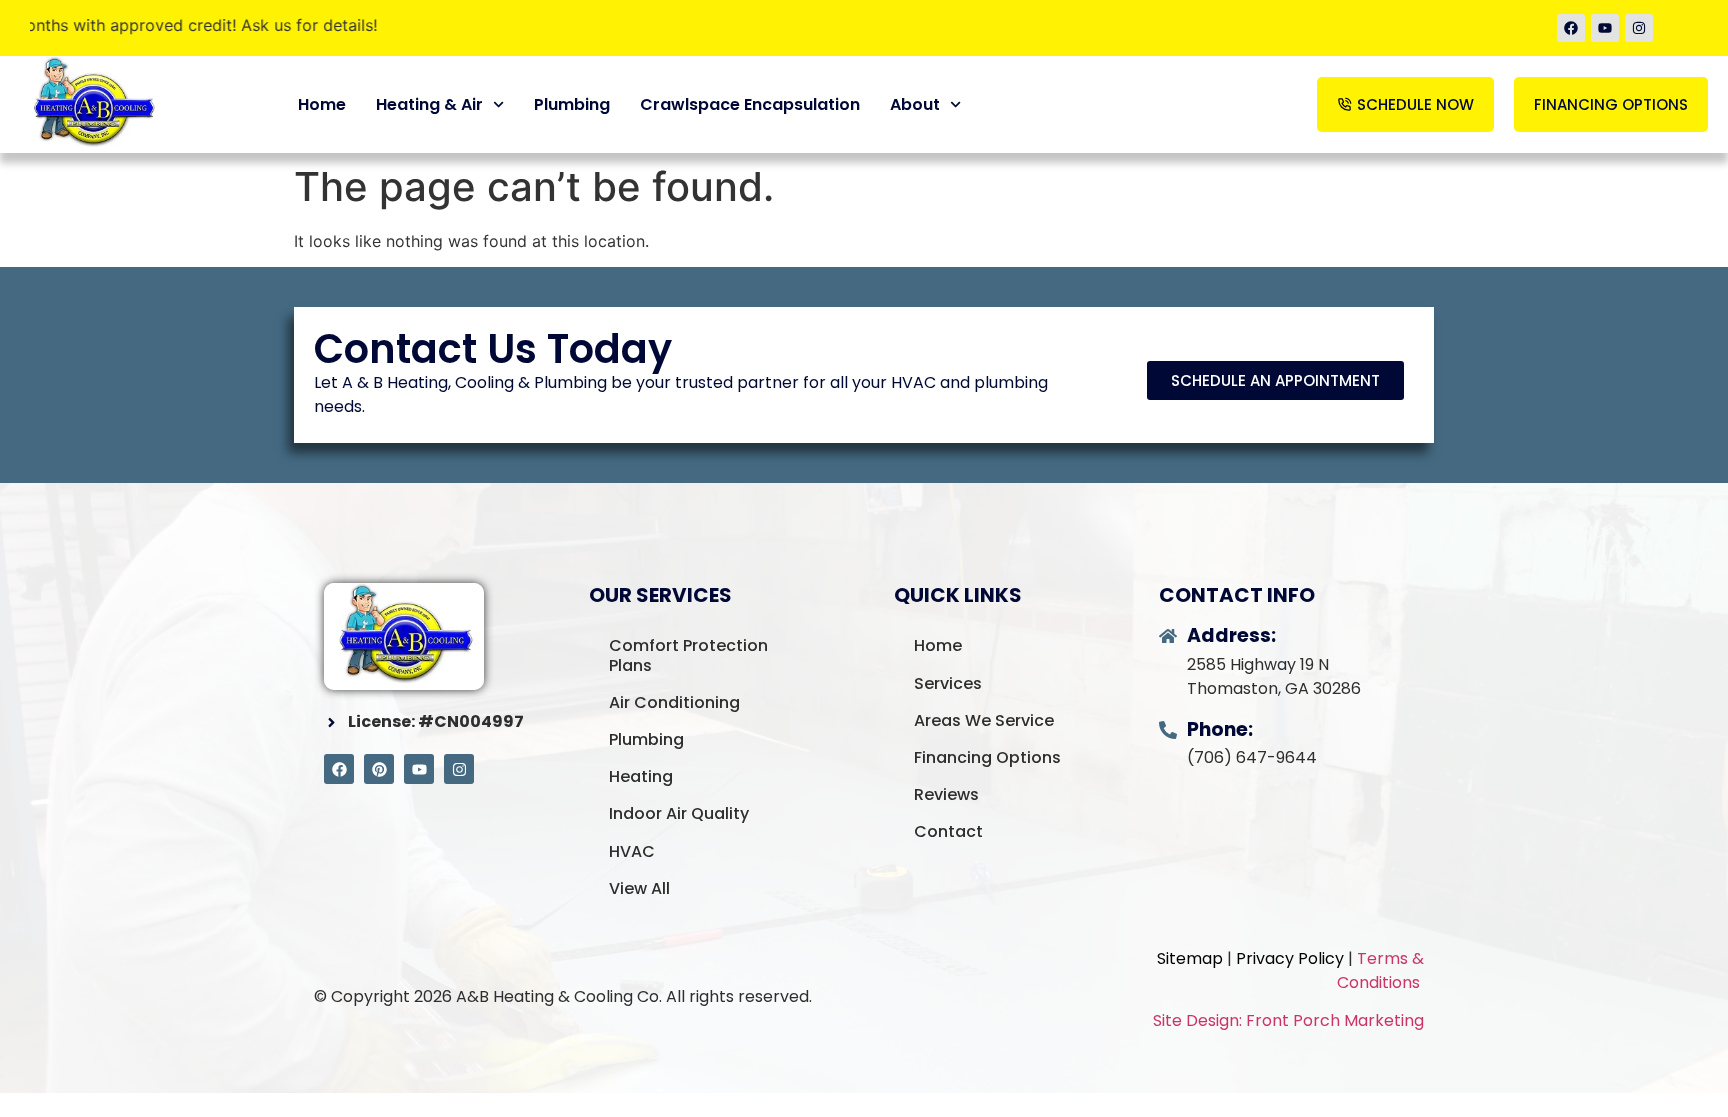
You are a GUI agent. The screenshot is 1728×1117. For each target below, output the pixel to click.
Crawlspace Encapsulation (750, 104)
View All (639, 888)
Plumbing (572, 104)
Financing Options (987, 757)
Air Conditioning (674, 702)
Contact (948, 831)
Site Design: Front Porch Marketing (1288, 1020)
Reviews (946, 794)
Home (322, 104)
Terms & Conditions (1380, 970)
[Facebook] (1571, 28)
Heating (641, 776)
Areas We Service (984, 720)
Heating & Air (429, 104)
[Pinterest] (379, 769)
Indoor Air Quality (679, 813)
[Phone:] (1168, 730)
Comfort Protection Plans (688, 655)
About (915, 104)
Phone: (1220, 729)
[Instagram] (1639, 28)
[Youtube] (1605, 28)
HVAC (632, 851)
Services (948, 683)
